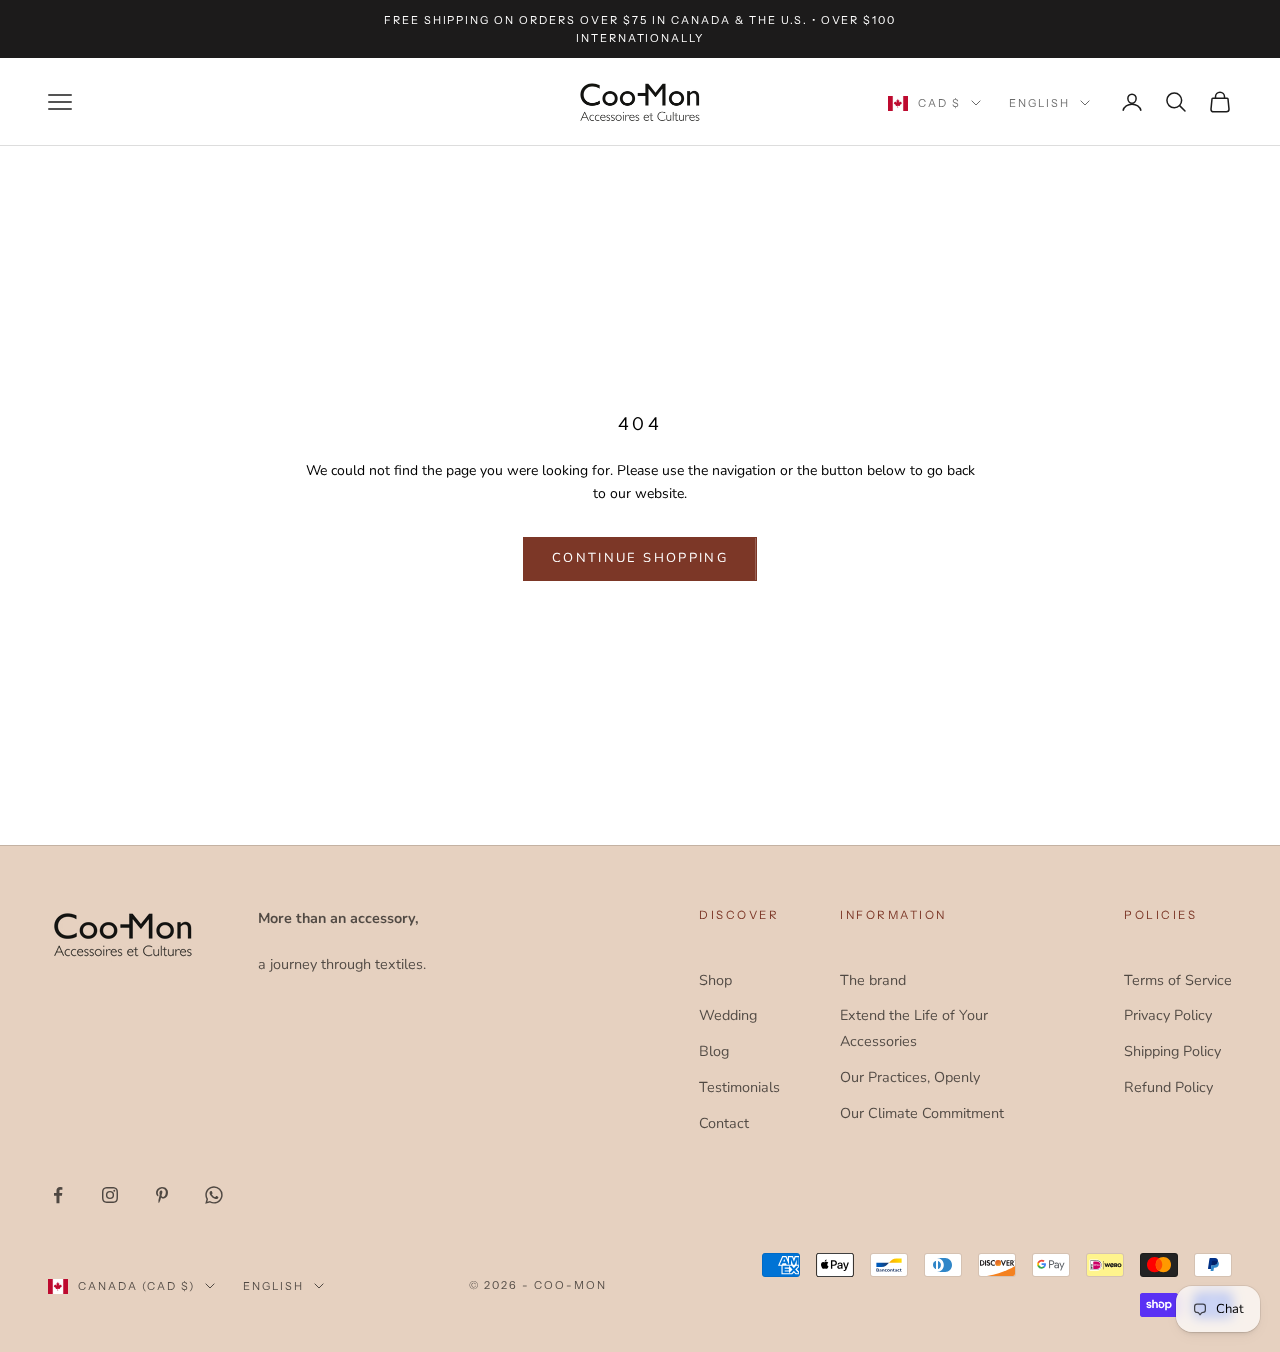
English (1039, 103)
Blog (714, 1051)
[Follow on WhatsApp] (214, 1195)
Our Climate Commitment (922, 1113)
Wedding (728, 1015)
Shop (715, 980)
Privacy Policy (1168, 1015)
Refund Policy (1168, 1087)
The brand (873, 980)
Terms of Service (1178, 980)
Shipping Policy (1172, 1051)
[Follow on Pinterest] (162, 1195)
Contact (724, 1123)
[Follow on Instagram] (110, 1195)
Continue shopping (640, 558)
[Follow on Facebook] (58, 1195)
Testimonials (739, 1087)
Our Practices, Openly (910, 1077)
